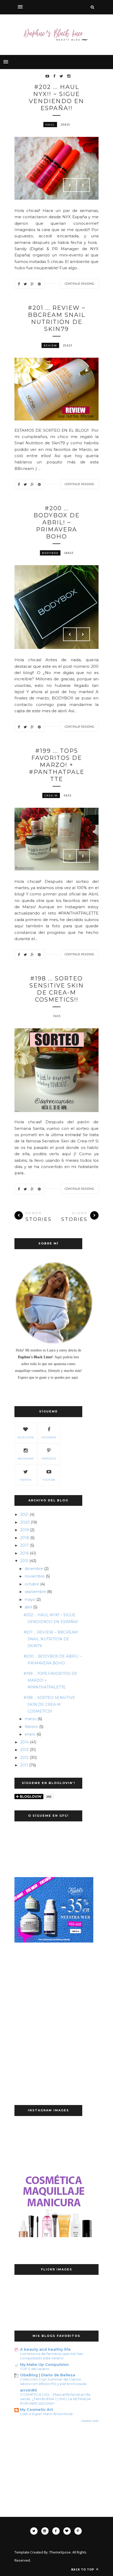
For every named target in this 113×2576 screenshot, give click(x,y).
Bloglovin (26, 1437)
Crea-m (51, 795)
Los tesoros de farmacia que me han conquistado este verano (52, 2356)
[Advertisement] (48, 1986)
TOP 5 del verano (35, 2369)
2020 (25, 1522)
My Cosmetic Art (37, 2410)
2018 (25, 1538)
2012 (24, 1758)
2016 (24, 1553)
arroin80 (29, 2390)
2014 (25, 1742)
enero (30, 1734)
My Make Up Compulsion (44, 2365)
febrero (31, 1727)
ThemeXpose (60, 2552)
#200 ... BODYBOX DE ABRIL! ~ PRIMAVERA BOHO (56, 522)
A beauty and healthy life (45, 2349)
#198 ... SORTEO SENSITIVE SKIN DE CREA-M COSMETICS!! (57, 989)
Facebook (49, 1437)
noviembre (35, 1576)
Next (83, 185)
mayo (30, 1600)
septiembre (35, 1592)
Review (50, 345)
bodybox (50, 553)
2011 (24, 1765)
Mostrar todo (90, 2421)
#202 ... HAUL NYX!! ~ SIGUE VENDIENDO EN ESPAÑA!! (56, 98)
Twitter (26, 1480)
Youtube (49, 1480)
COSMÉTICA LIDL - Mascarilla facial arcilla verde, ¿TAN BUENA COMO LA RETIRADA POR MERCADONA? (55, 2399)
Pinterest (49, 1459)
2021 (24, 1514)
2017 (25, 1545)
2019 (25, 1530)
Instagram (26, 1459)
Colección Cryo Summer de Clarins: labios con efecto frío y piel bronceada (53, 2381)
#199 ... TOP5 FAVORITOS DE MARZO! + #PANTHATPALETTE (57, 765)
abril (28, 1607)
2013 (24, 1750)
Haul (50, 125)
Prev (70, 185)
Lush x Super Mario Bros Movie (46, 2414)
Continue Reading (79, 284)
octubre (32, 1584)
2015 (24, 1561)
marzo (31, 1719)
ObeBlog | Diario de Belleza (48, 2375)
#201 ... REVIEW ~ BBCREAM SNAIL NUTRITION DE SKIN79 (57, 318)
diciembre (34, 1569)
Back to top (83, 2569)
